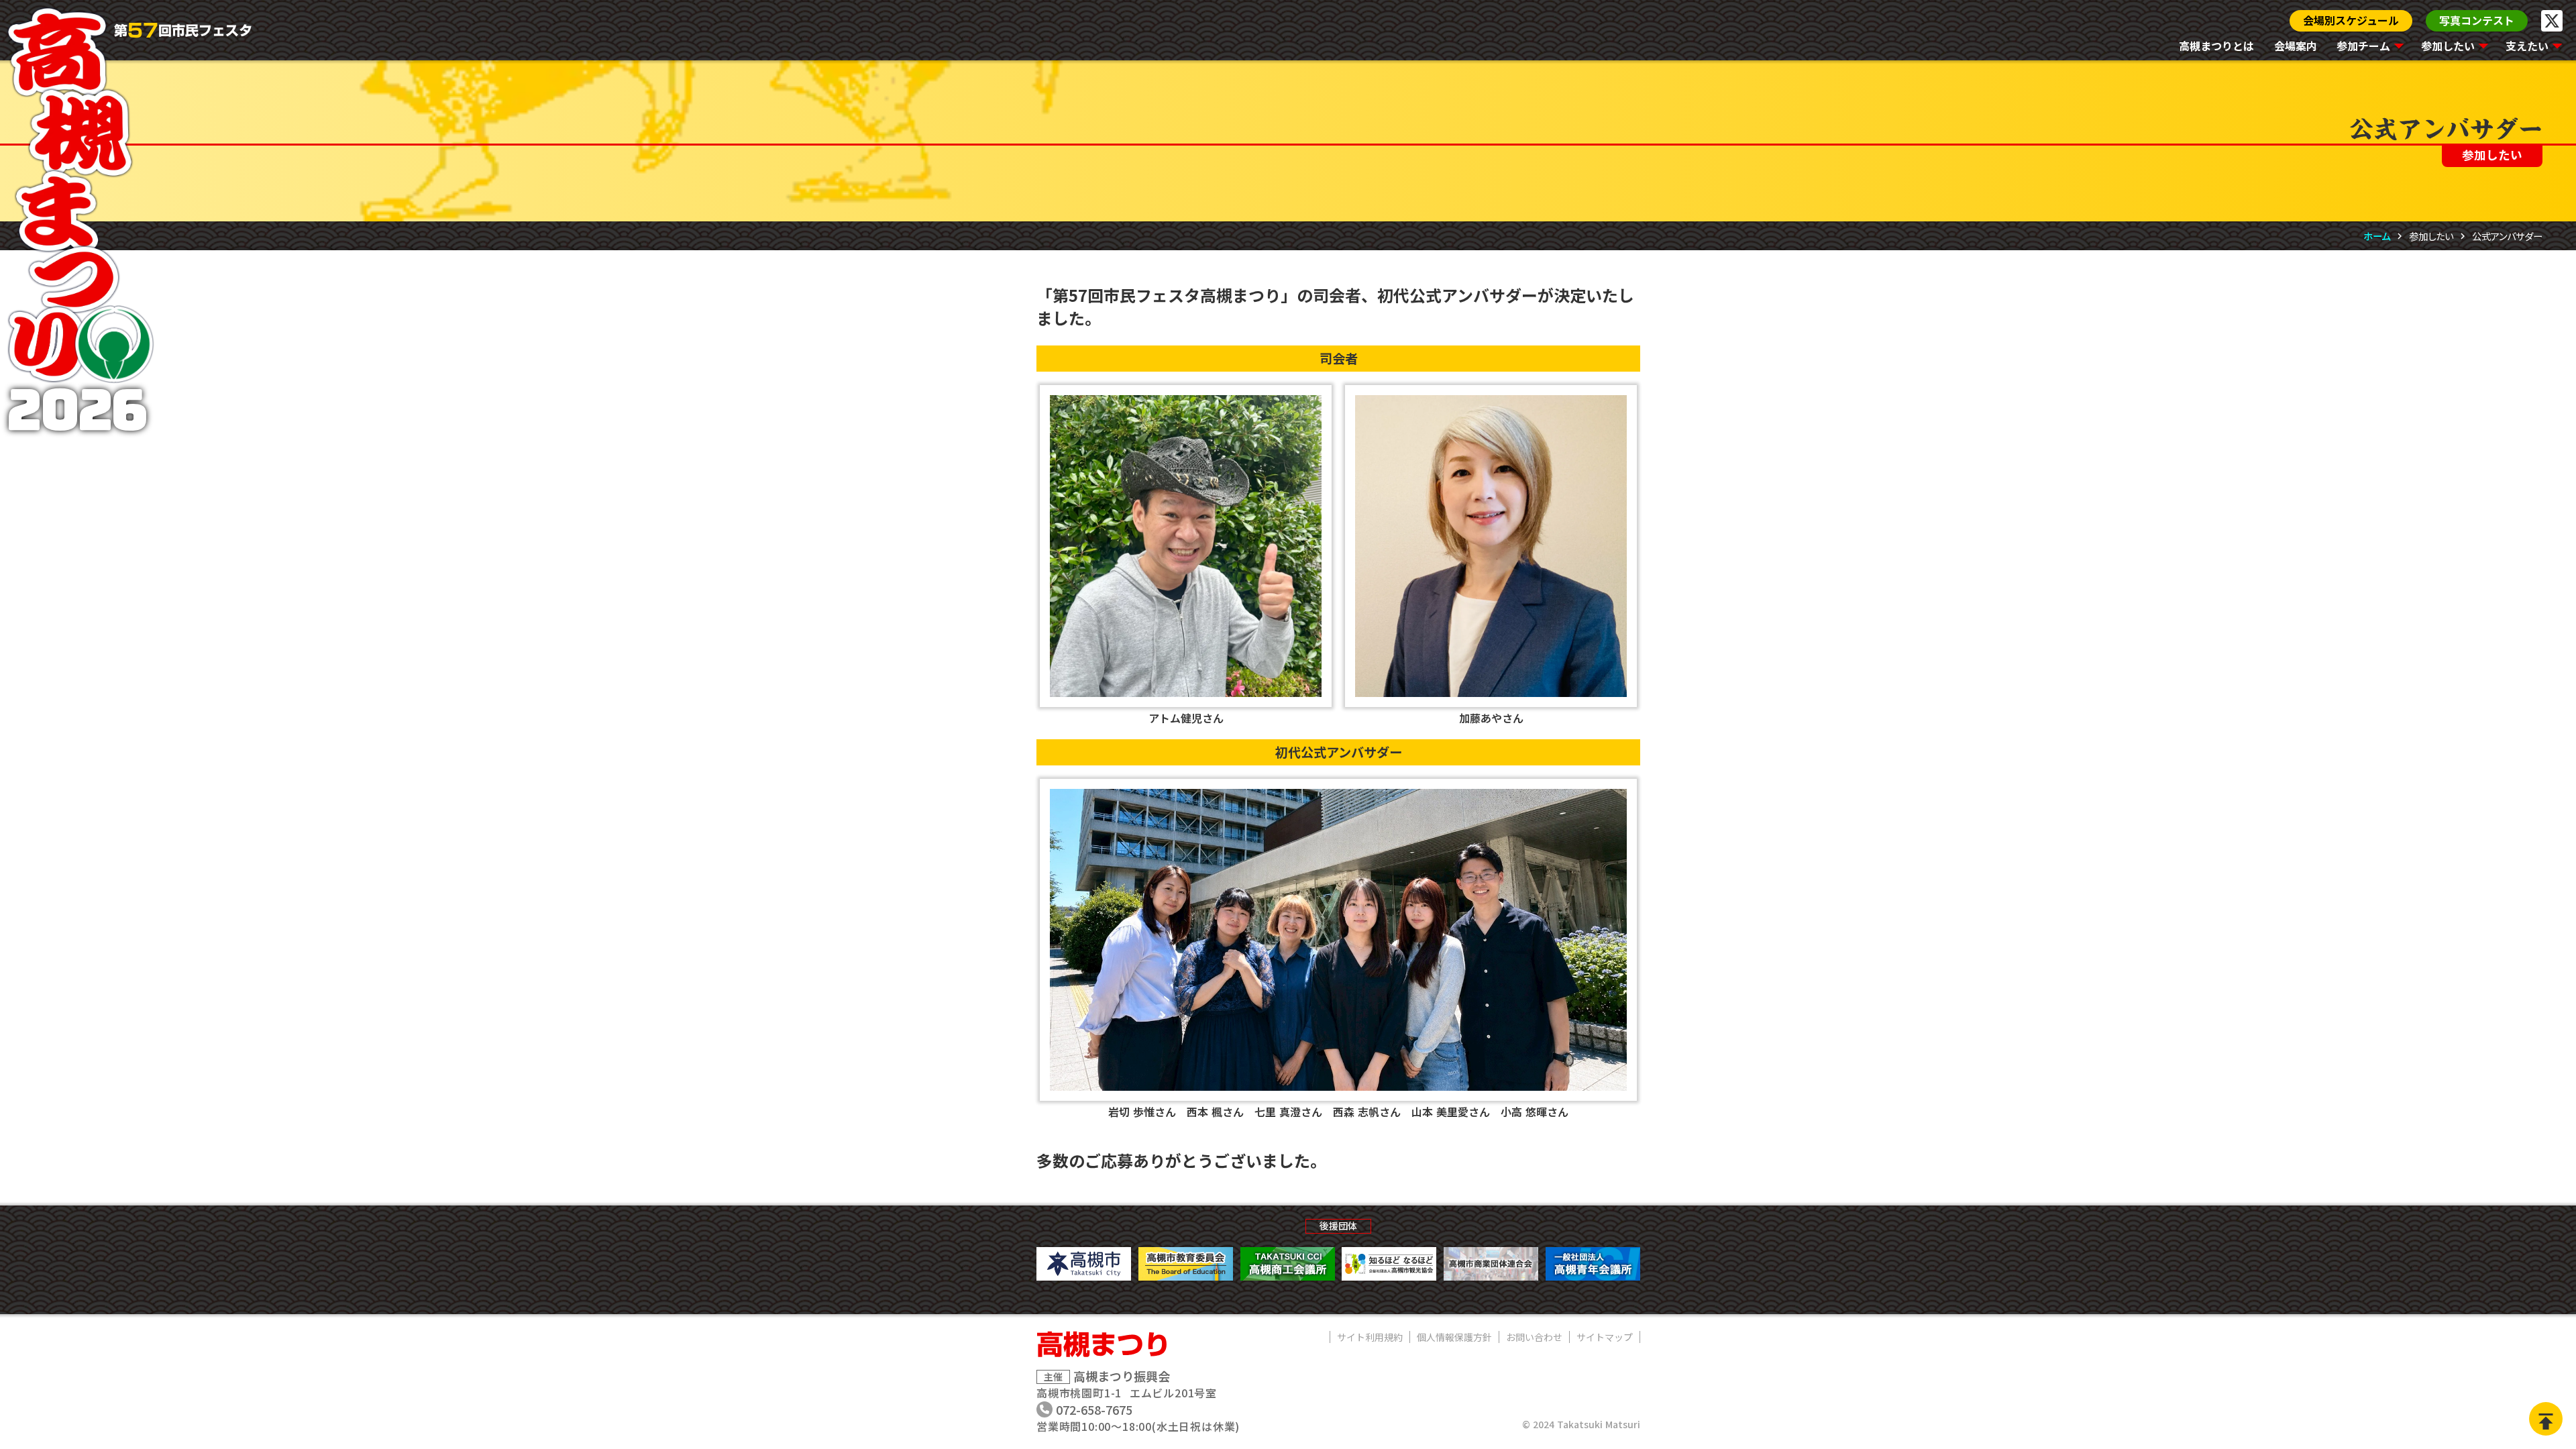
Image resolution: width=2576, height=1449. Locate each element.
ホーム (2377, 236)
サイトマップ (1605, 1337)
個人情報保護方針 (1454, 1337)
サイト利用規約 (1370, 1337)
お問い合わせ (1534, 1337)
